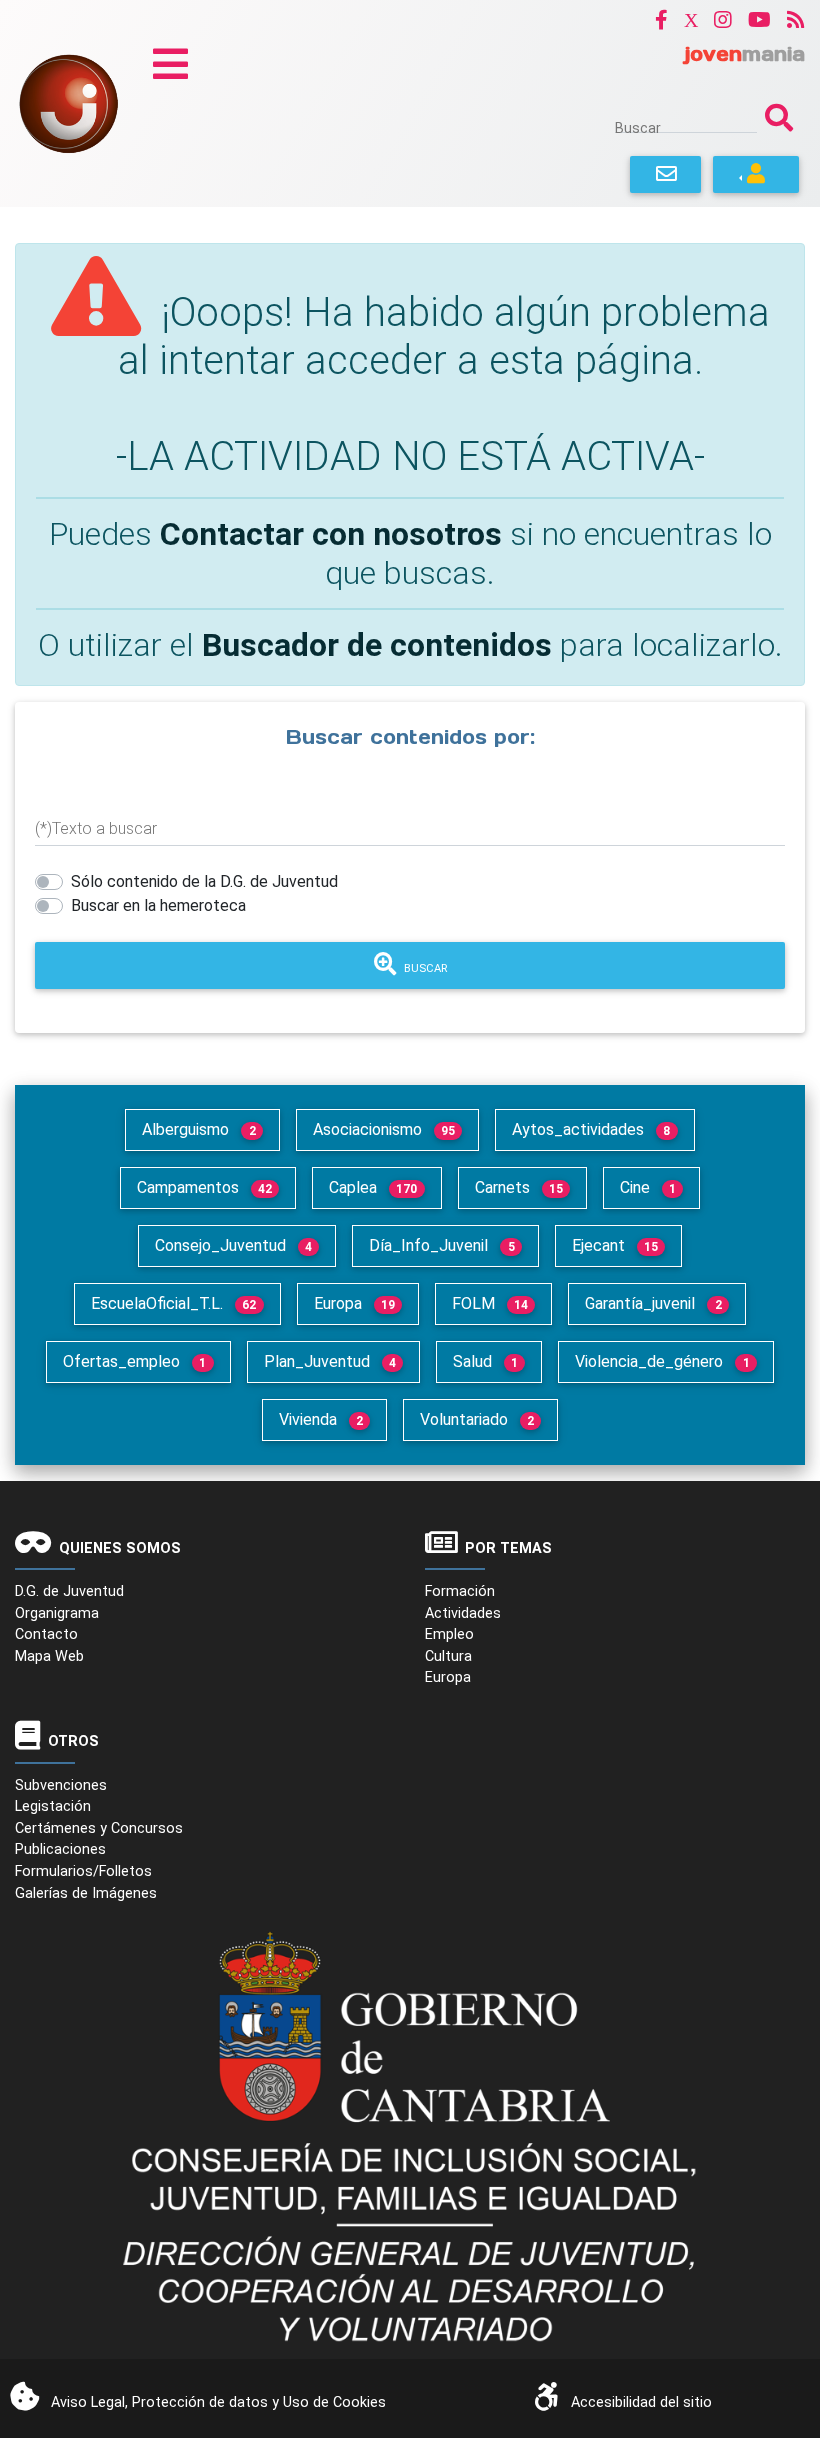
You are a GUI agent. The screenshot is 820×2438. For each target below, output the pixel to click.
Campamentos (204, 1187)
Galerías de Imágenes (86, 1893)
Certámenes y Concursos (99, 1828)
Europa (354, 1303)
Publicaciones (60, 1849)
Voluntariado (477, 1419)
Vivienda (321, 1419)
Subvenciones (61, 1785)
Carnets (519, 1187)
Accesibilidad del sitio (641, 2402)
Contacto (46, 1634)
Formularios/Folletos (83, 1871)
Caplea (373, 1187)
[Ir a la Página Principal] (68, 102)
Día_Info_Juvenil (441, 1245)
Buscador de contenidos (377, 645)
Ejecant (615, 1245)
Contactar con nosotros (331, 534)
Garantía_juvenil (653, 1303)
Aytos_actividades (591, 1129)
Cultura (448, 1656)
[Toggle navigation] (170, 64)
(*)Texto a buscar (96, 828)
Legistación (53, 1806)
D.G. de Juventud (69, 1591)
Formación (460, 1591)
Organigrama (57, 1613)
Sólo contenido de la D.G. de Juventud (204, 881)
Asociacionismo (384, 1129)
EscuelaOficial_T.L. (173, 1303)
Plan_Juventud (330, 1361)
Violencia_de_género (662, 1361)
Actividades (463, 1613)
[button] (661, 19)
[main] (410, 637)
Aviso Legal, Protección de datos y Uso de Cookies (218, 2402)
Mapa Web (49, 1656)
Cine (648, 1187)
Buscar (638, 128)
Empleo (449, 1634)
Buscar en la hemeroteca (158, 905)
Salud (485, 1361)
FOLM (490, 1303)
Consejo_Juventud (233, 1245)
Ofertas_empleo (134, 1361)
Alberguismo (198, 1129)
